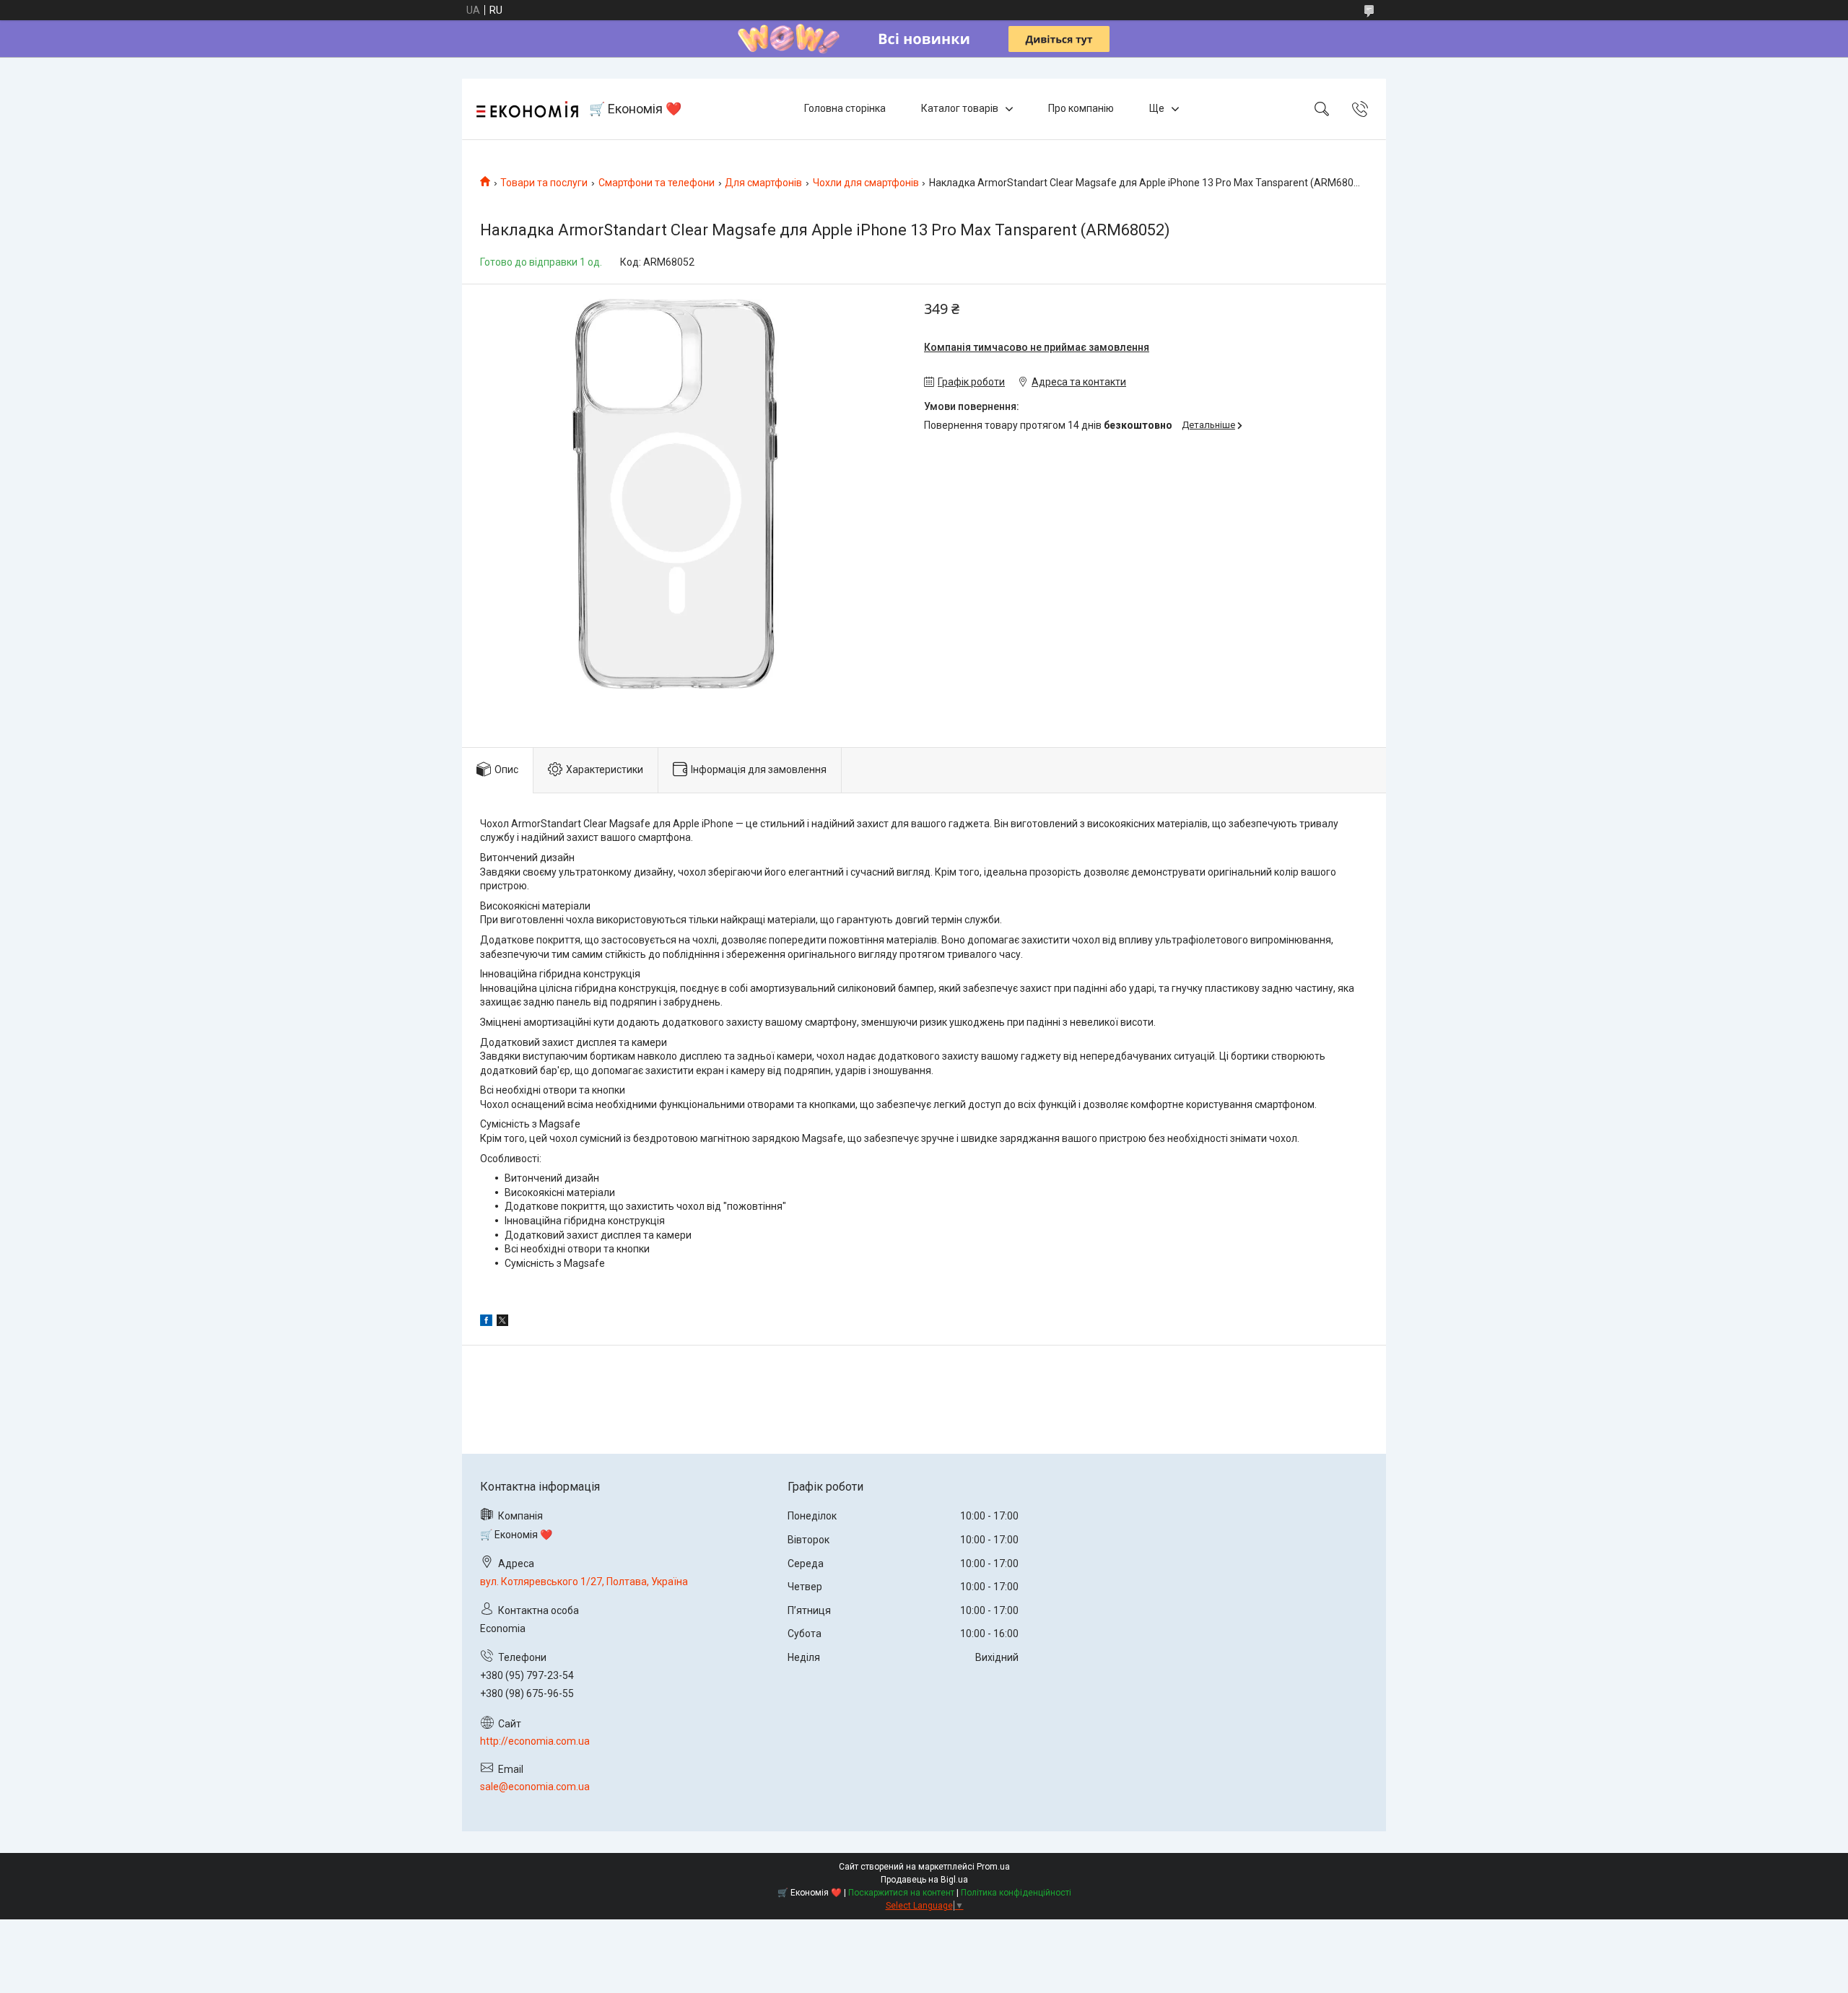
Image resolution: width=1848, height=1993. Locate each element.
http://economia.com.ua (535, 1741)
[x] (502, 1322)
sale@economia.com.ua (535, 1787)
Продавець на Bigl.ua (924, 1880)
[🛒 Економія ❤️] (527, 109)
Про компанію (1081, 108)
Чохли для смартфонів (866, 183)
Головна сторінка (845, 108)
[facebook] (486, 1322)
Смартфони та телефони (657, 183)
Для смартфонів (763, 183)
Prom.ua (993, 1867)
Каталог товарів (960, 108)
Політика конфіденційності (1016, 1893)
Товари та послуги (544, 183)
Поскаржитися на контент (901, 1893)
